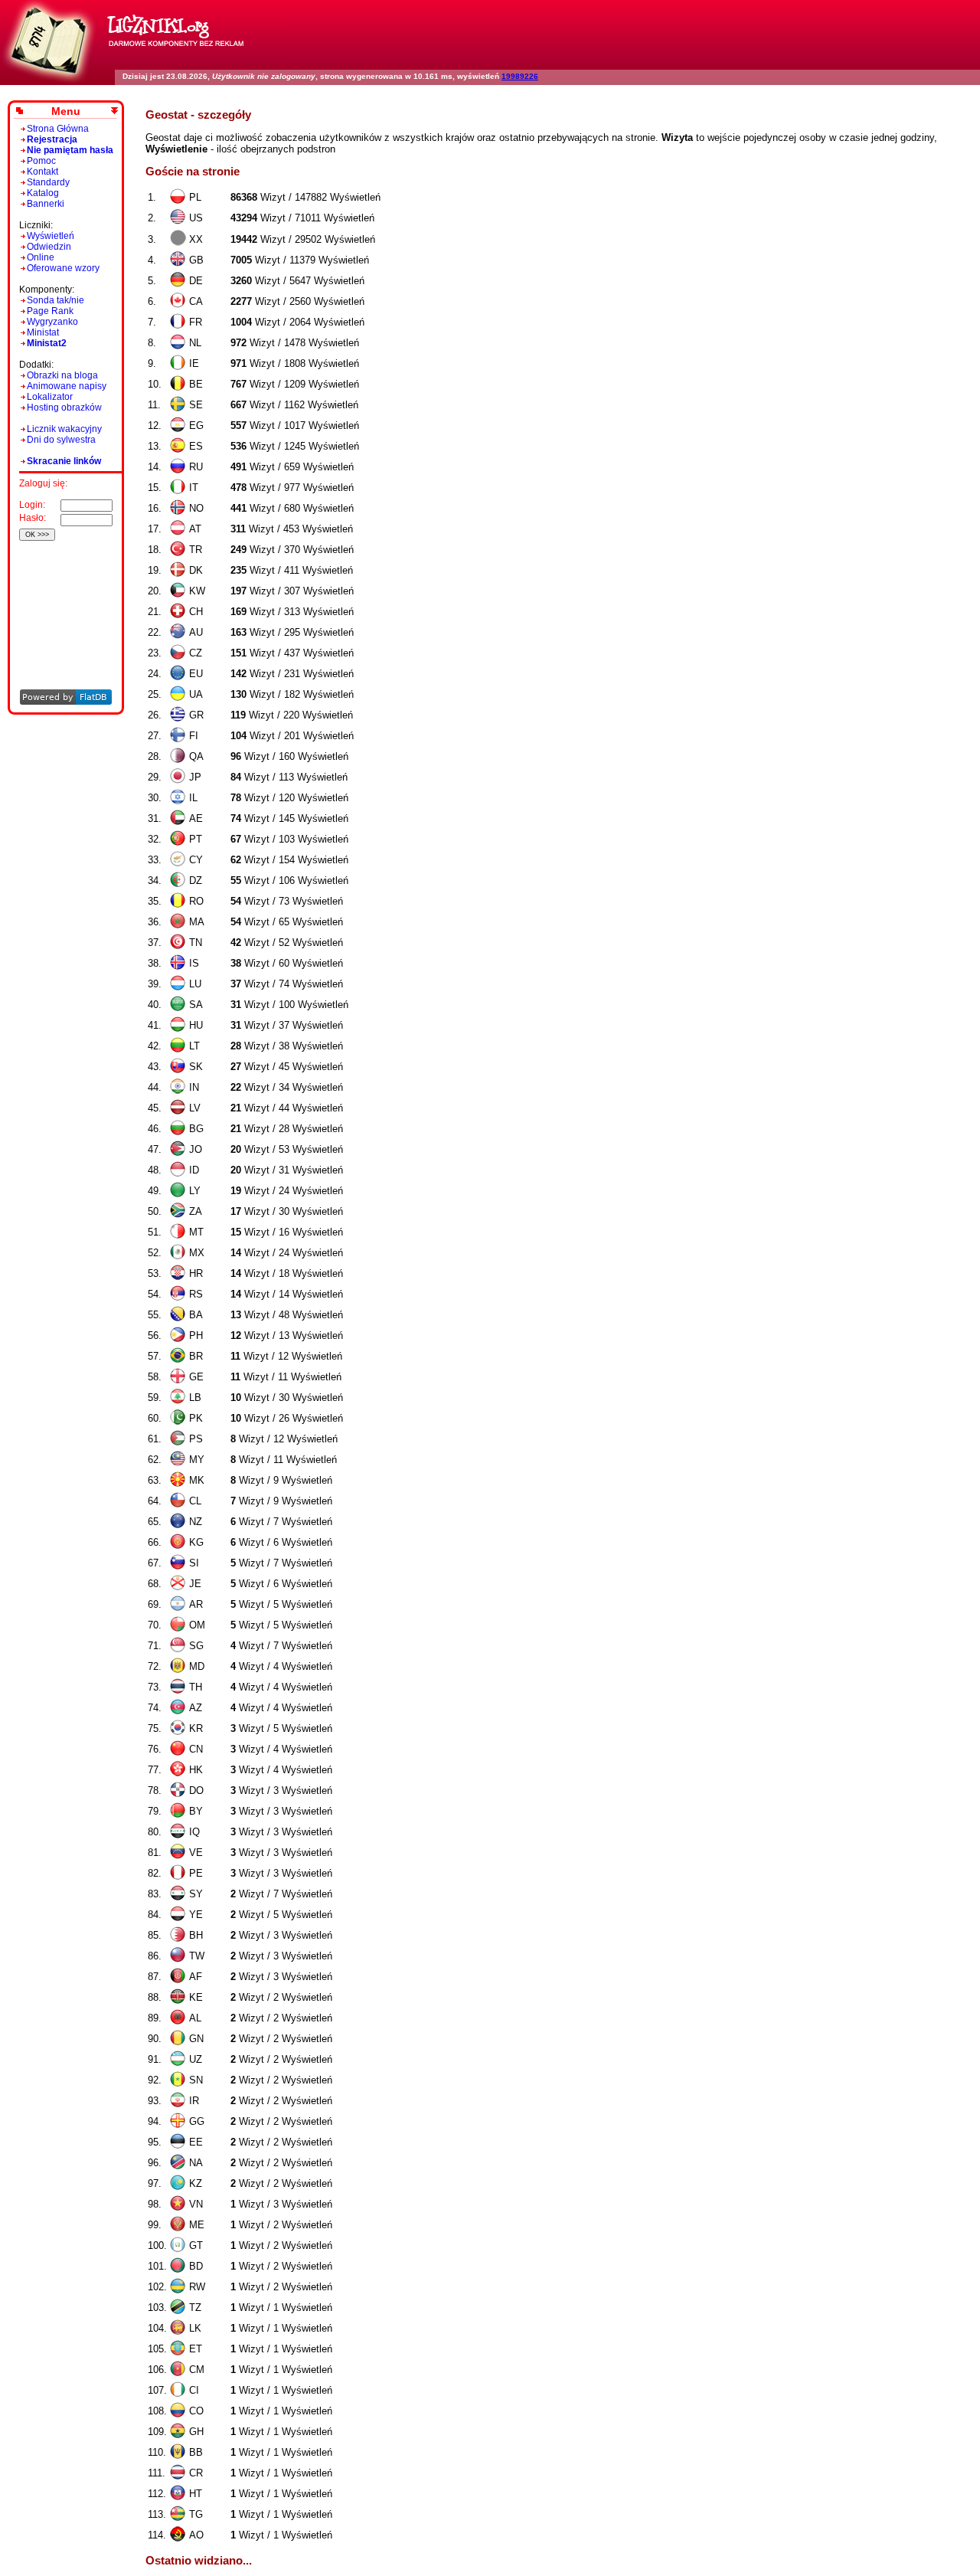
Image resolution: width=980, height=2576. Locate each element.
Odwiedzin (49, 247)
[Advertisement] (63, 594)
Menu (66, 111)
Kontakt (42, 172)
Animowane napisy (67, 386)
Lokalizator (50, 397)
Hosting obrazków (64, 408)
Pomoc (41, 161)
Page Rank (50, 311)
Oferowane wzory (63, 268)
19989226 (520, 76)
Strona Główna (58, 129)
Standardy (48, 182)
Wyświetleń (51, 236)
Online (41, 257)
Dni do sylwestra (61, 440)
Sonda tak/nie (56, 300)
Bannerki (46, 204)
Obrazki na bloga (62, 375)
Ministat (43, 332)
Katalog (43, 193)
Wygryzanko (52, 322)
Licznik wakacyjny (64, 429)
